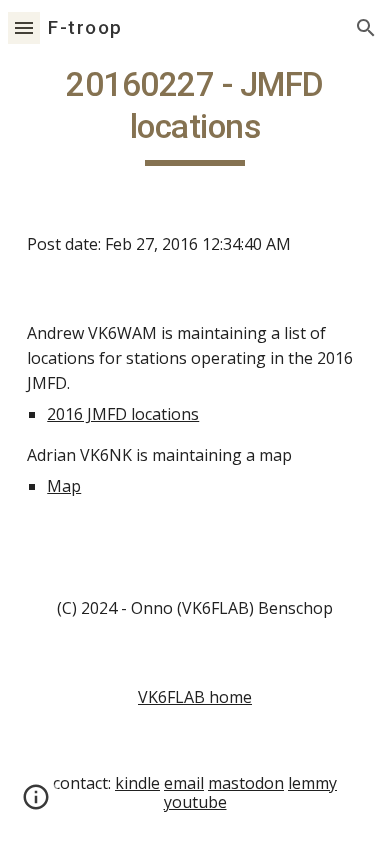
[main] (195, 115)
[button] (24, 27)
